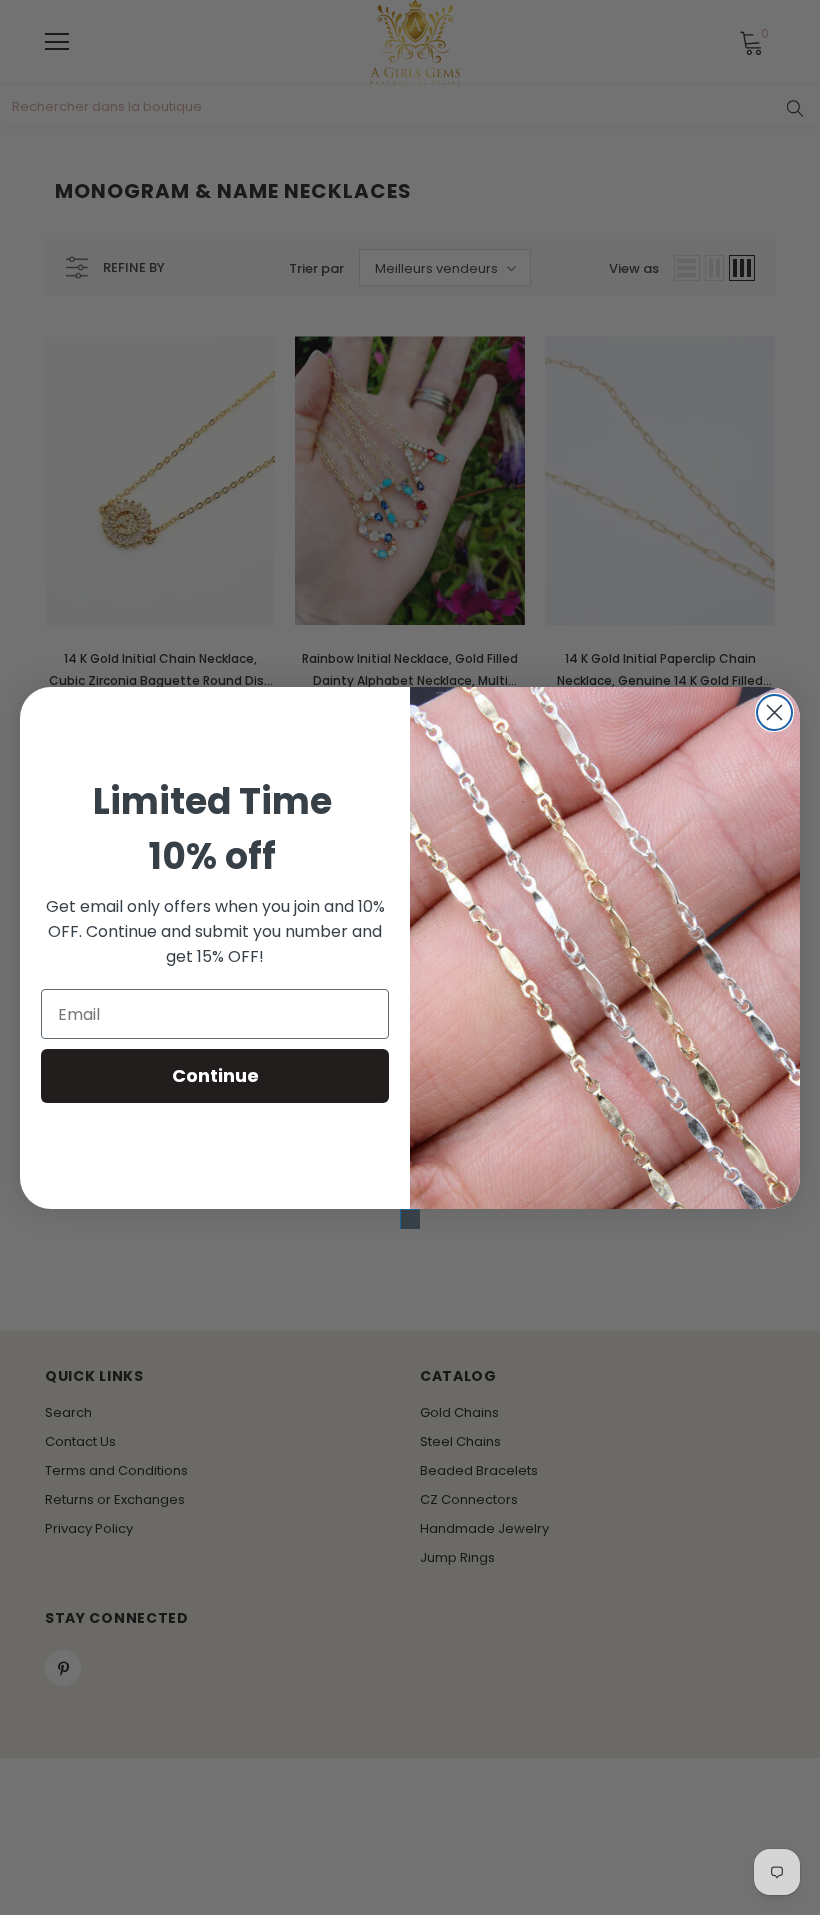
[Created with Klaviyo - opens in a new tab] (410, 1219)
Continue (215, 1075)
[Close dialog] (774, 712)
